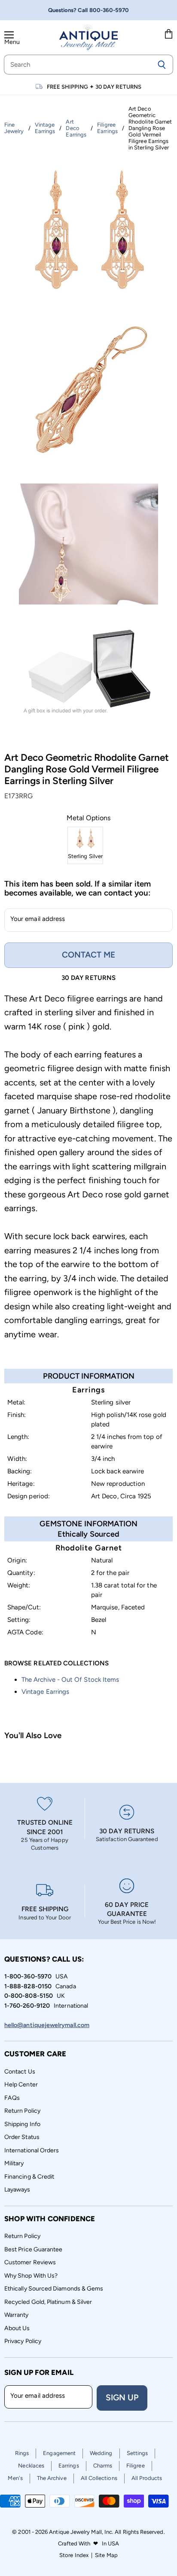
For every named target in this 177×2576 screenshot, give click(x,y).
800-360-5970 (109, 10)
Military (14, 2163)
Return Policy (22, 2111)
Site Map (106, 2555)
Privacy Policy (23, 2341)
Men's (15, 2478)
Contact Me (88, 955)
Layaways (17, 2190)
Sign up (122, 2398)
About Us (17, 2328)
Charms (103, 2466)
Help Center (21, 2085)
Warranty (17, 2315)
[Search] (162, 65)
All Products (147, 2478)
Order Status (22, 2137)
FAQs (12, 2098)
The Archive (52, 2478)
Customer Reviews (30, 2262)
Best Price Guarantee (33, 2249)
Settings (137, 2453)
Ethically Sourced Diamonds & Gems (54, 2289)
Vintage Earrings (45, 1692)
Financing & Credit (29, 2177)
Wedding (101, 2453)
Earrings (69, 2466)
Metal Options (88, 818)
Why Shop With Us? (31, 2276)
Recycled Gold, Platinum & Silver (48, 2302)
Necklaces (31, 2466)
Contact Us (20, 2072)
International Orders (32, 2150)
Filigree (136, 2466)
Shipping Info (22, 2124)
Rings (22, 2453)
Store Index (74, 2555)
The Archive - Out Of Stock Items (70, 1680)
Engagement (59, 2453)
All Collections (99, 2478)
